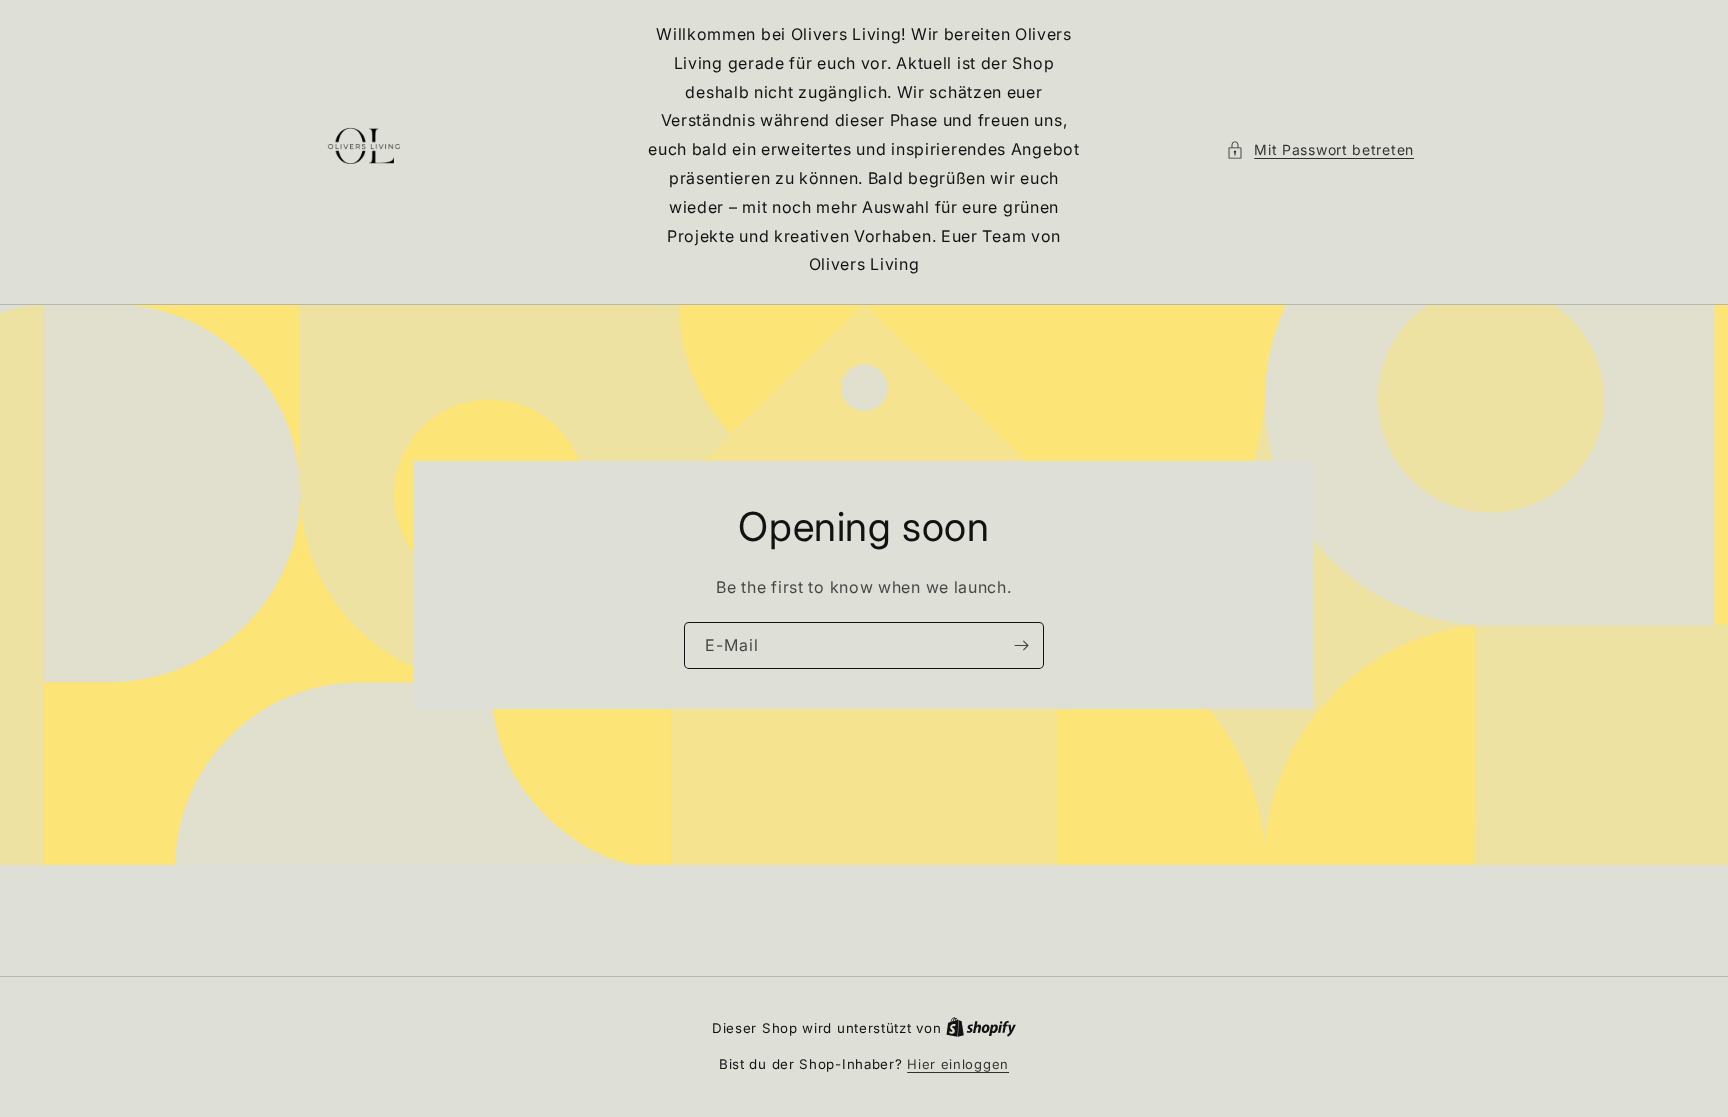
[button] (1320, 149)
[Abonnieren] (1021, 645)
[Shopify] (981, 1028)
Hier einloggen (958, 1064)
